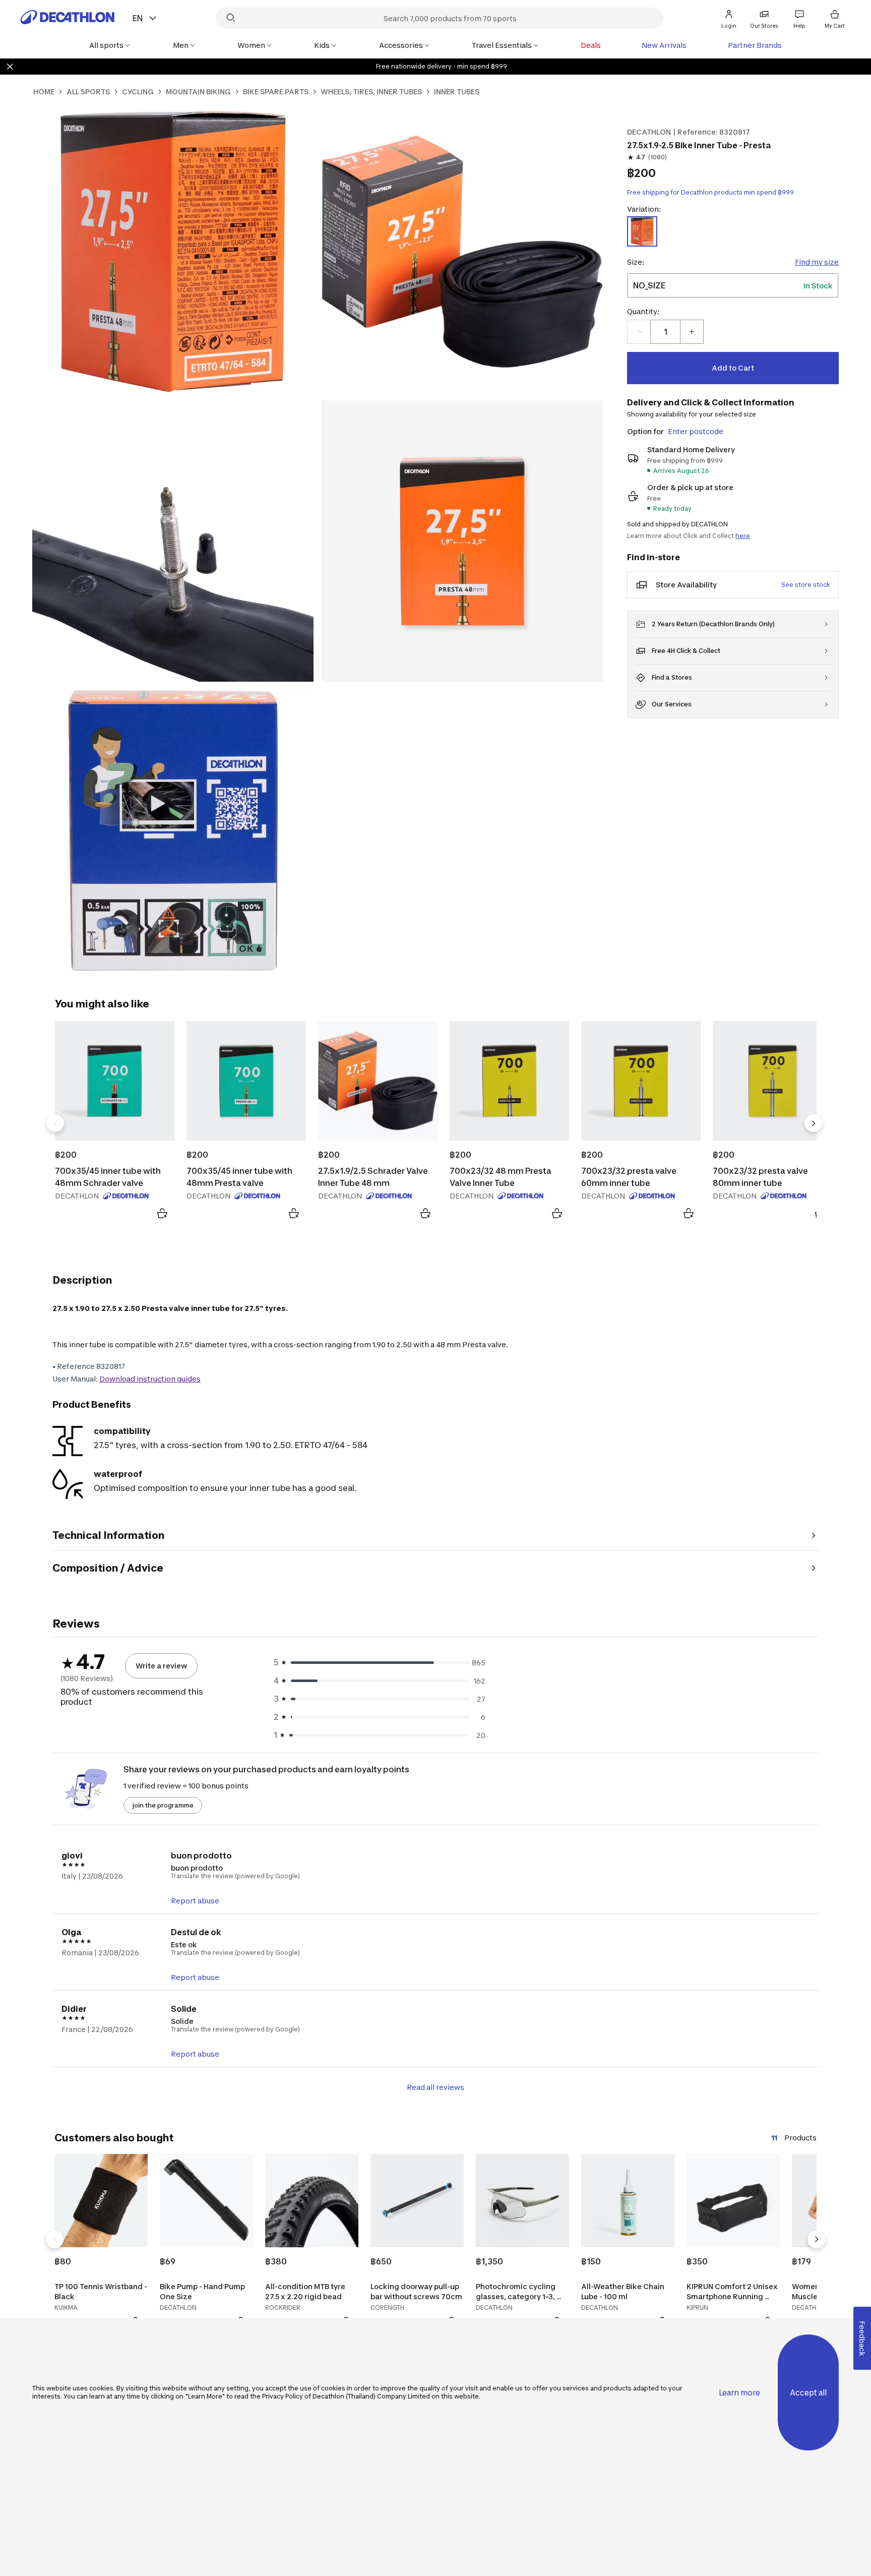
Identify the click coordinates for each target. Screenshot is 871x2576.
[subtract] (639, 332)
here (743, 536)
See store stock (806, 585)
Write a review (161, 1666)
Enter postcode (696, 431)
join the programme (163, 1805)
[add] (692, 332)
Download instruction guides (150, 1379)
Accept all (808, 2393)
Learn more (739, 2393)
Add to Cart (733, 368)
